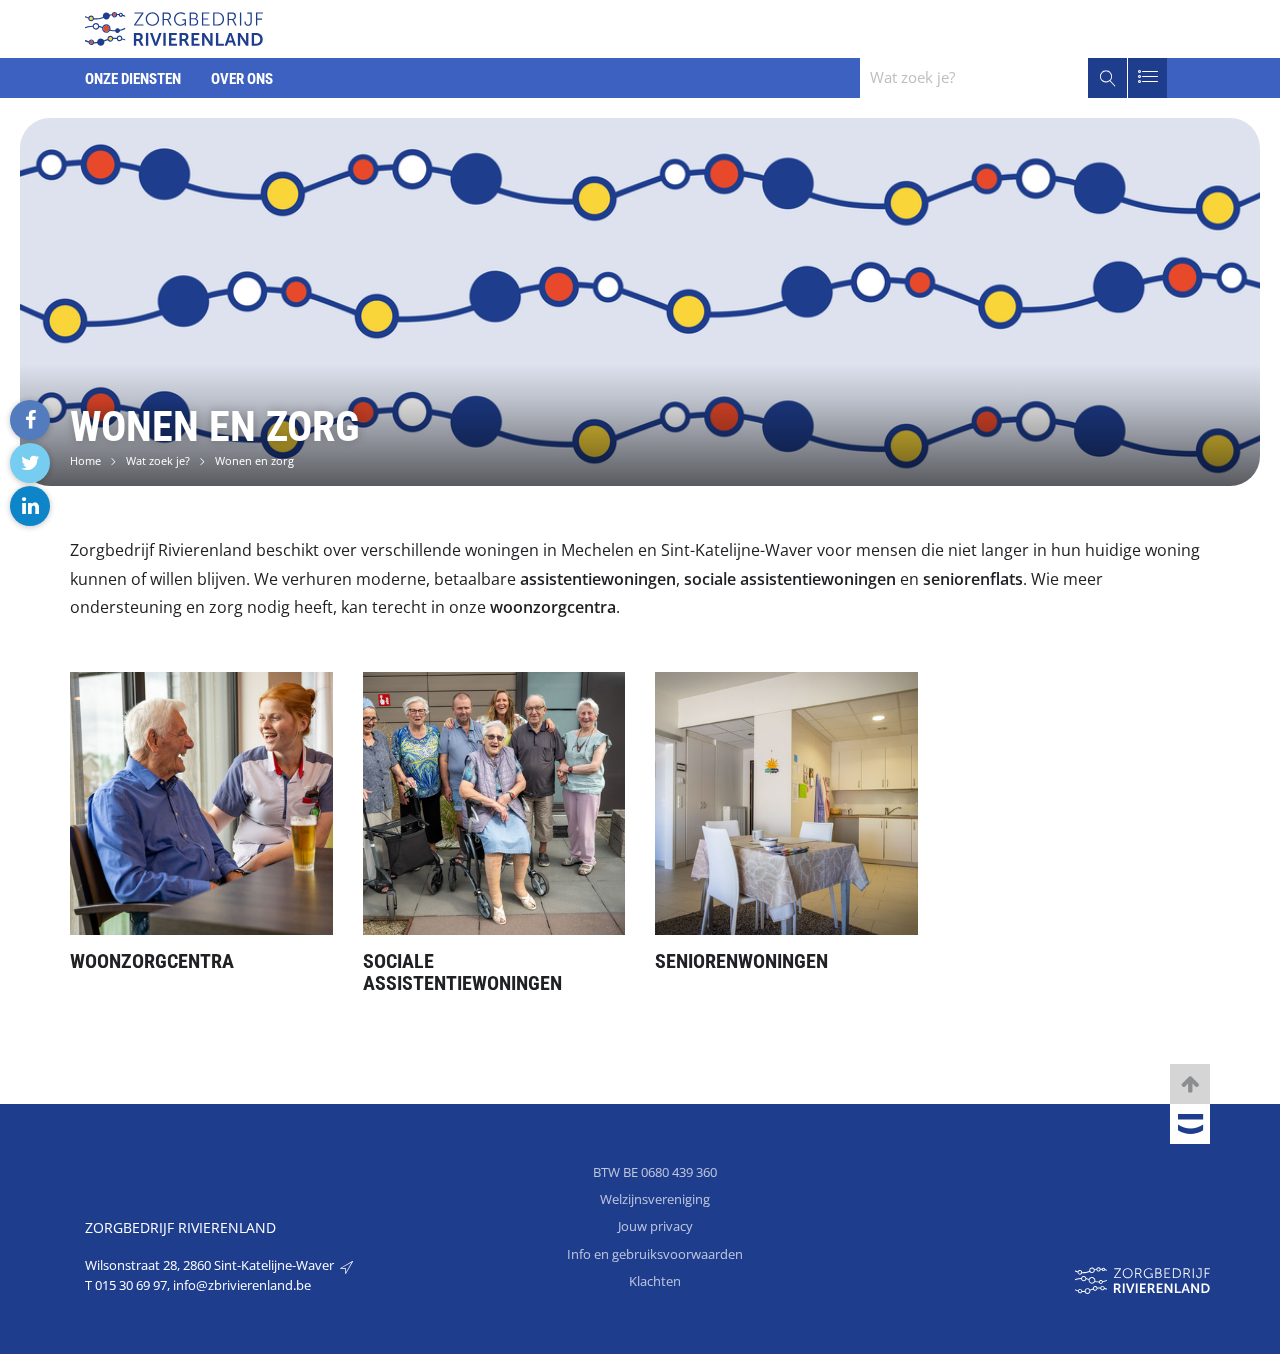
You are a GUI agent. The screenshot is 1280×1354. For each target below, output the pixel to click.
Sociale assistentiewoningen (462, 972)
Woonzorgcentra (152, 961)
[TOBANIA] (1190, 1125)
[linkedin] (30, 506)
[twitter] (30, 463)
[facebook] (30, 420)
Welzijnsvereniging (655, 1199)
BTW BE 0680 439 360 (655, 1172)
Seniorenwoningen (741, 961)
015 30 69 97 (131, 1285)
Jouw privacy (655, 1226)
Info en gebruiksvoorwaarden (655, 1254)
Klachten (655, 1281)
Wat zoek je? (158, 460)
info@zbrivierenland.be (242, 1285)
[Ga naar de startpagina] (174, 26)
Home (85, 460)
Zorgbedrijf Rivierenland (180, 1227)
